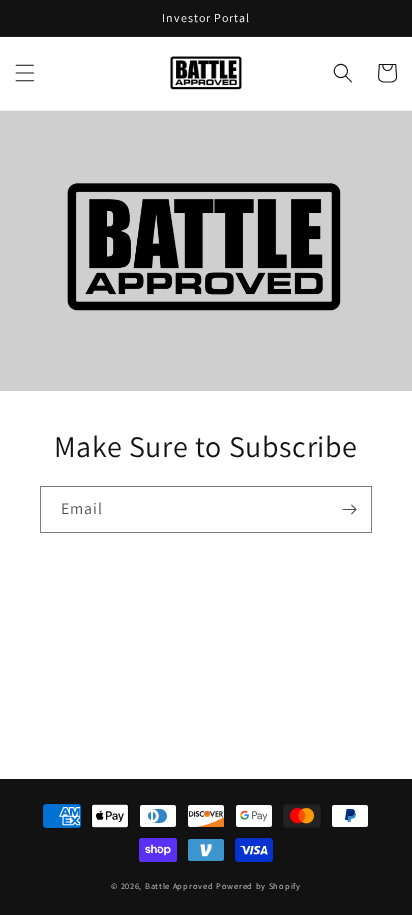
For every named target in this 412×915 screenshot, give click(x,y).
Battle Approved (179, 885)
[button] (25, 73)
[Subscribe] (349, 509)
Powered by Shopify (258, 885)
